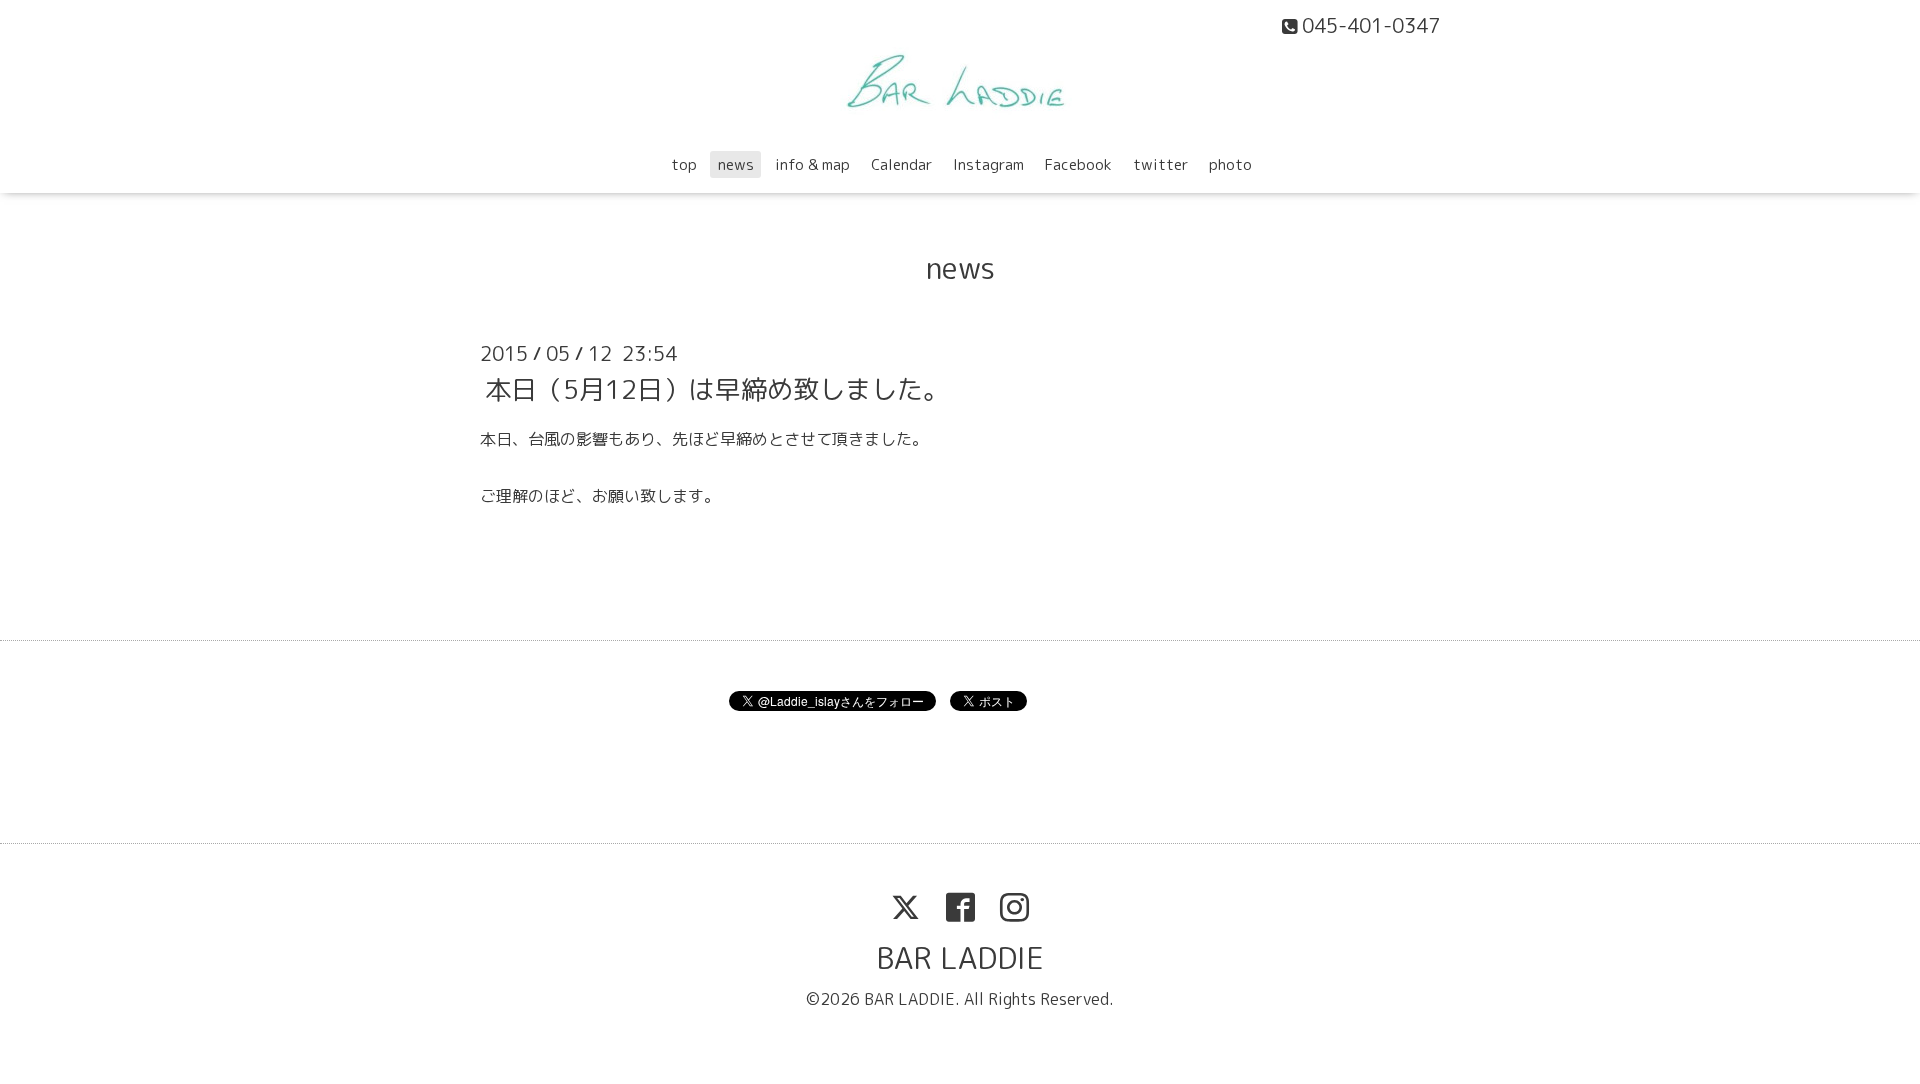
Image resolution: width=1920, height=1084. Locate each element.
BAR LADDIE (960, 958)
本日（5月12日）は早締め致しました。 (717, 388)
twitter (1160, 164)
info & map (812, 164)
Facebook (1078, 164)
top (684, 164)
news (736, 164)
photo (1230, 164)
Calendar (901, 164)
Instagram (988, 164)
